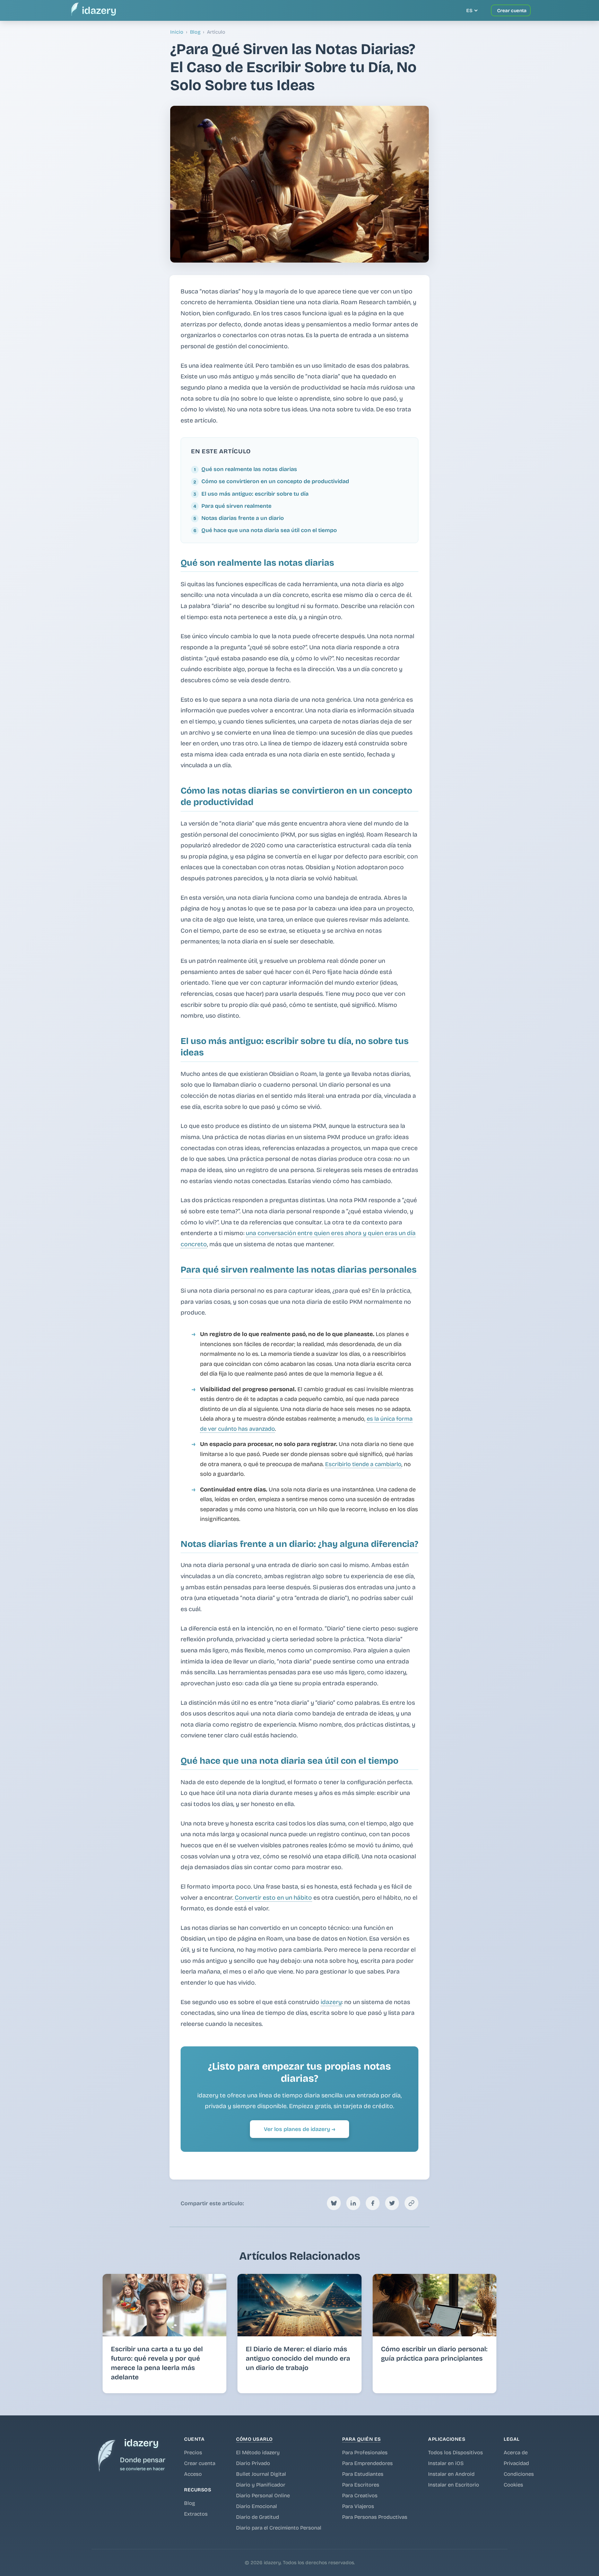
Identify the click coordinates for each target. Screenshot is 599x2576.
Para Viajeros (358, 2506)
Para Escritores (361, 2485)
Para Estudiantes (363, 2474)
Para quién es (362, 2439)
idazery (331, 2002)
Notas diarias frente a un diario (243, 518)
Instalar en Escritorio (454, 2485)
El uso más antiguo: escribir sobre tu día (255, 494)
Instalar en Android (451, 2474)
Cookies (513, 2485)
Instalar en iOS (446, 2463)
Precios (193, 2453)
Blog (195, 32)
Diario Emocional (257, 2506)
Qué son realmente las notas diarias (249, 469)
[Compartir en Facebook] (373, 2203)
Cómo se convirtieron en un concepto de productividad (275, 481)
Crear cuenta (200, 2463)
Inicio (177, 32)
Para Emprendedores (367, 2463)
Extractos (196, 2514)
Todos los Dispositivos (455, 2453)
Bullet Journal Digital (261, 2474)
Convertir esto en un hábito (273, 1898)
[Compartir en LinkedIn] (353, 2203)
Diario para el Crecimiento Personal (279, 2528)
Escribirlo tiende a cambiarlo (363, 1464)
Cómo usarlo (254, 2439)
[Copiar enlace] (411, 2203)
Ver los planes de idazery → (299, 2129)
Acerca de (516, 2453)
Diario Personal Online (263, 2496)
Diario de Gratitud (258, 2517)
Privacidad (516, 2463)
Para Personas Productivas (375, 2517)
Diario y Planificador (261, 2485)
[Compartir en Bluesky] (334, 2203)
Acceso (193, 2474)
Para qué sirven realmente (236, 506)
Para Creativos (360, 2496)
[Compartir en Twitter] (392, 2203)
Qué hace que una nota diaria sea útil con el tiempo (269, 530)
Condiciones (519, 2474)
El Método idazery (258, 2453)
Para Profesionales (365, 2453)
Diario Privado (253, 2463)
